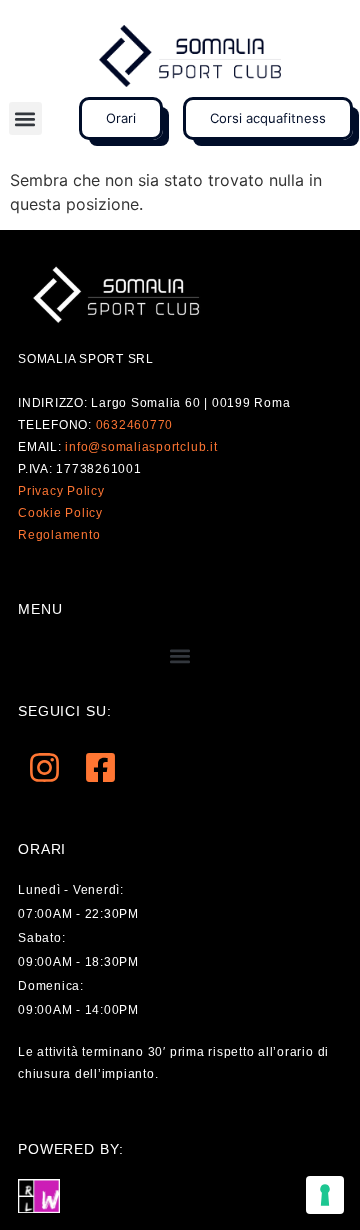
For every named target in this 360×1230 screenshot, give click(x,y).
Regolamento (59, 535)
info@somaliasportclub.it (141, 447)
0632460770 (135, 425)
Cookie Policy (60, 513)
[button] (25, 118)
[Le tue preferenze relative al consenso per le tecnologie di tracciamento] (325, 1195)
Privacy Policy (61, 491)
